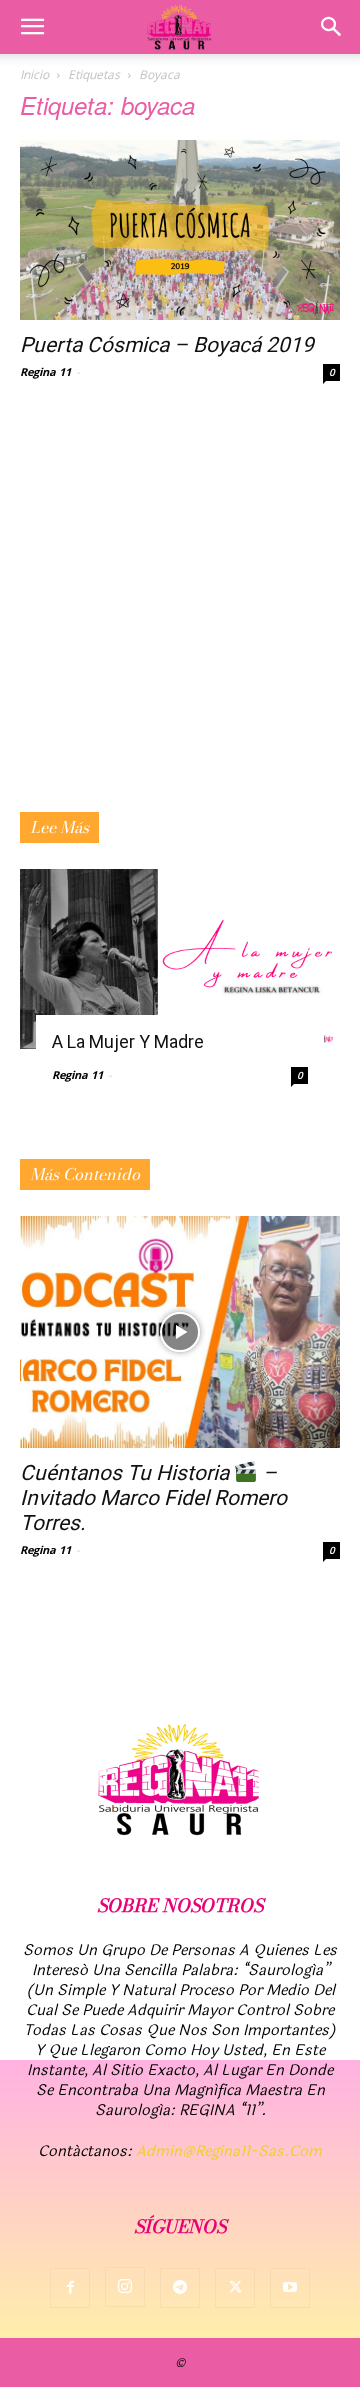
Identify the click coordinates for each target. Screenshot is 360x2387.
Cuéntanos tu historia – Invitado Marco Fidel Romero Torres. (153, 1498)
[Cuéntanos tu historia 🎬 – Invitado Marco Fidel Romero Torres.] (180, 1332)
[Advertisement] (180, 622)
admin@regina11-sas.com (229, 2151)
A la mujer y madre (128, 1041)
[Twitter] (235, 2288)
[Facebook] (70, 2288)
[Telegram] (180, 2288)
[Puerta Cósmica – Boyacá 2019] (180, 230)
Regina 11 (45, 371)
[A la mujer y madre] (180, 959)
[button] (32, 27)
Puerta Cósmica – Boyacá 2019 (167, 345)
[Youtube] (290, 2288)
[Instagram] (125, 2287)
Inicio (34, 74)
